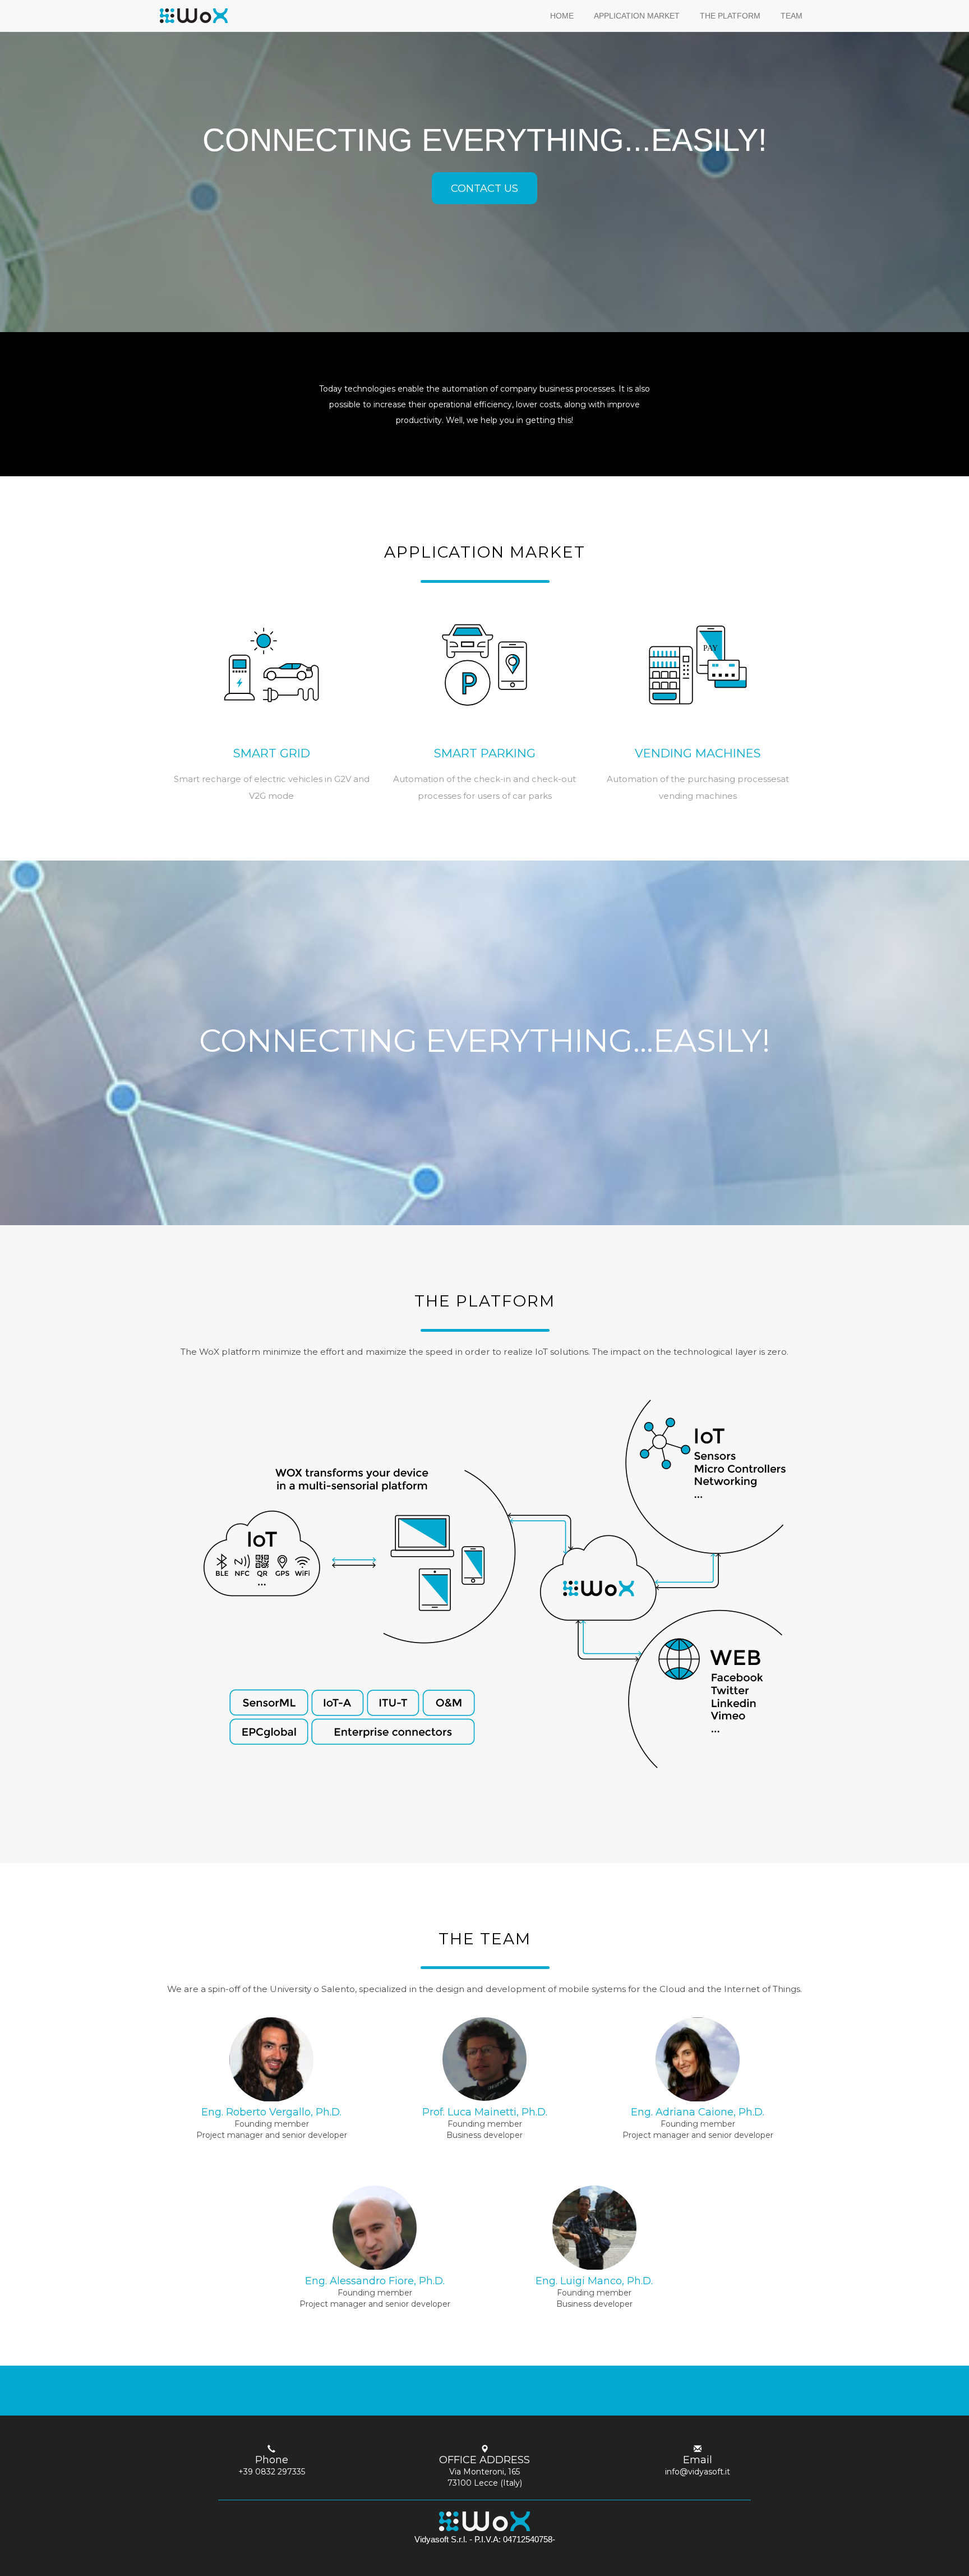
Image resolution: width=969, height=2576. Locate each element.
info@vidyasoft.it (698, 2472)
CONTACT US (484, 188)
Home (562, 16)
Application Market (637, 16)
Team (792, 16)
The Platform (730, 16)
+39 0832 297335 (272, 2472)
